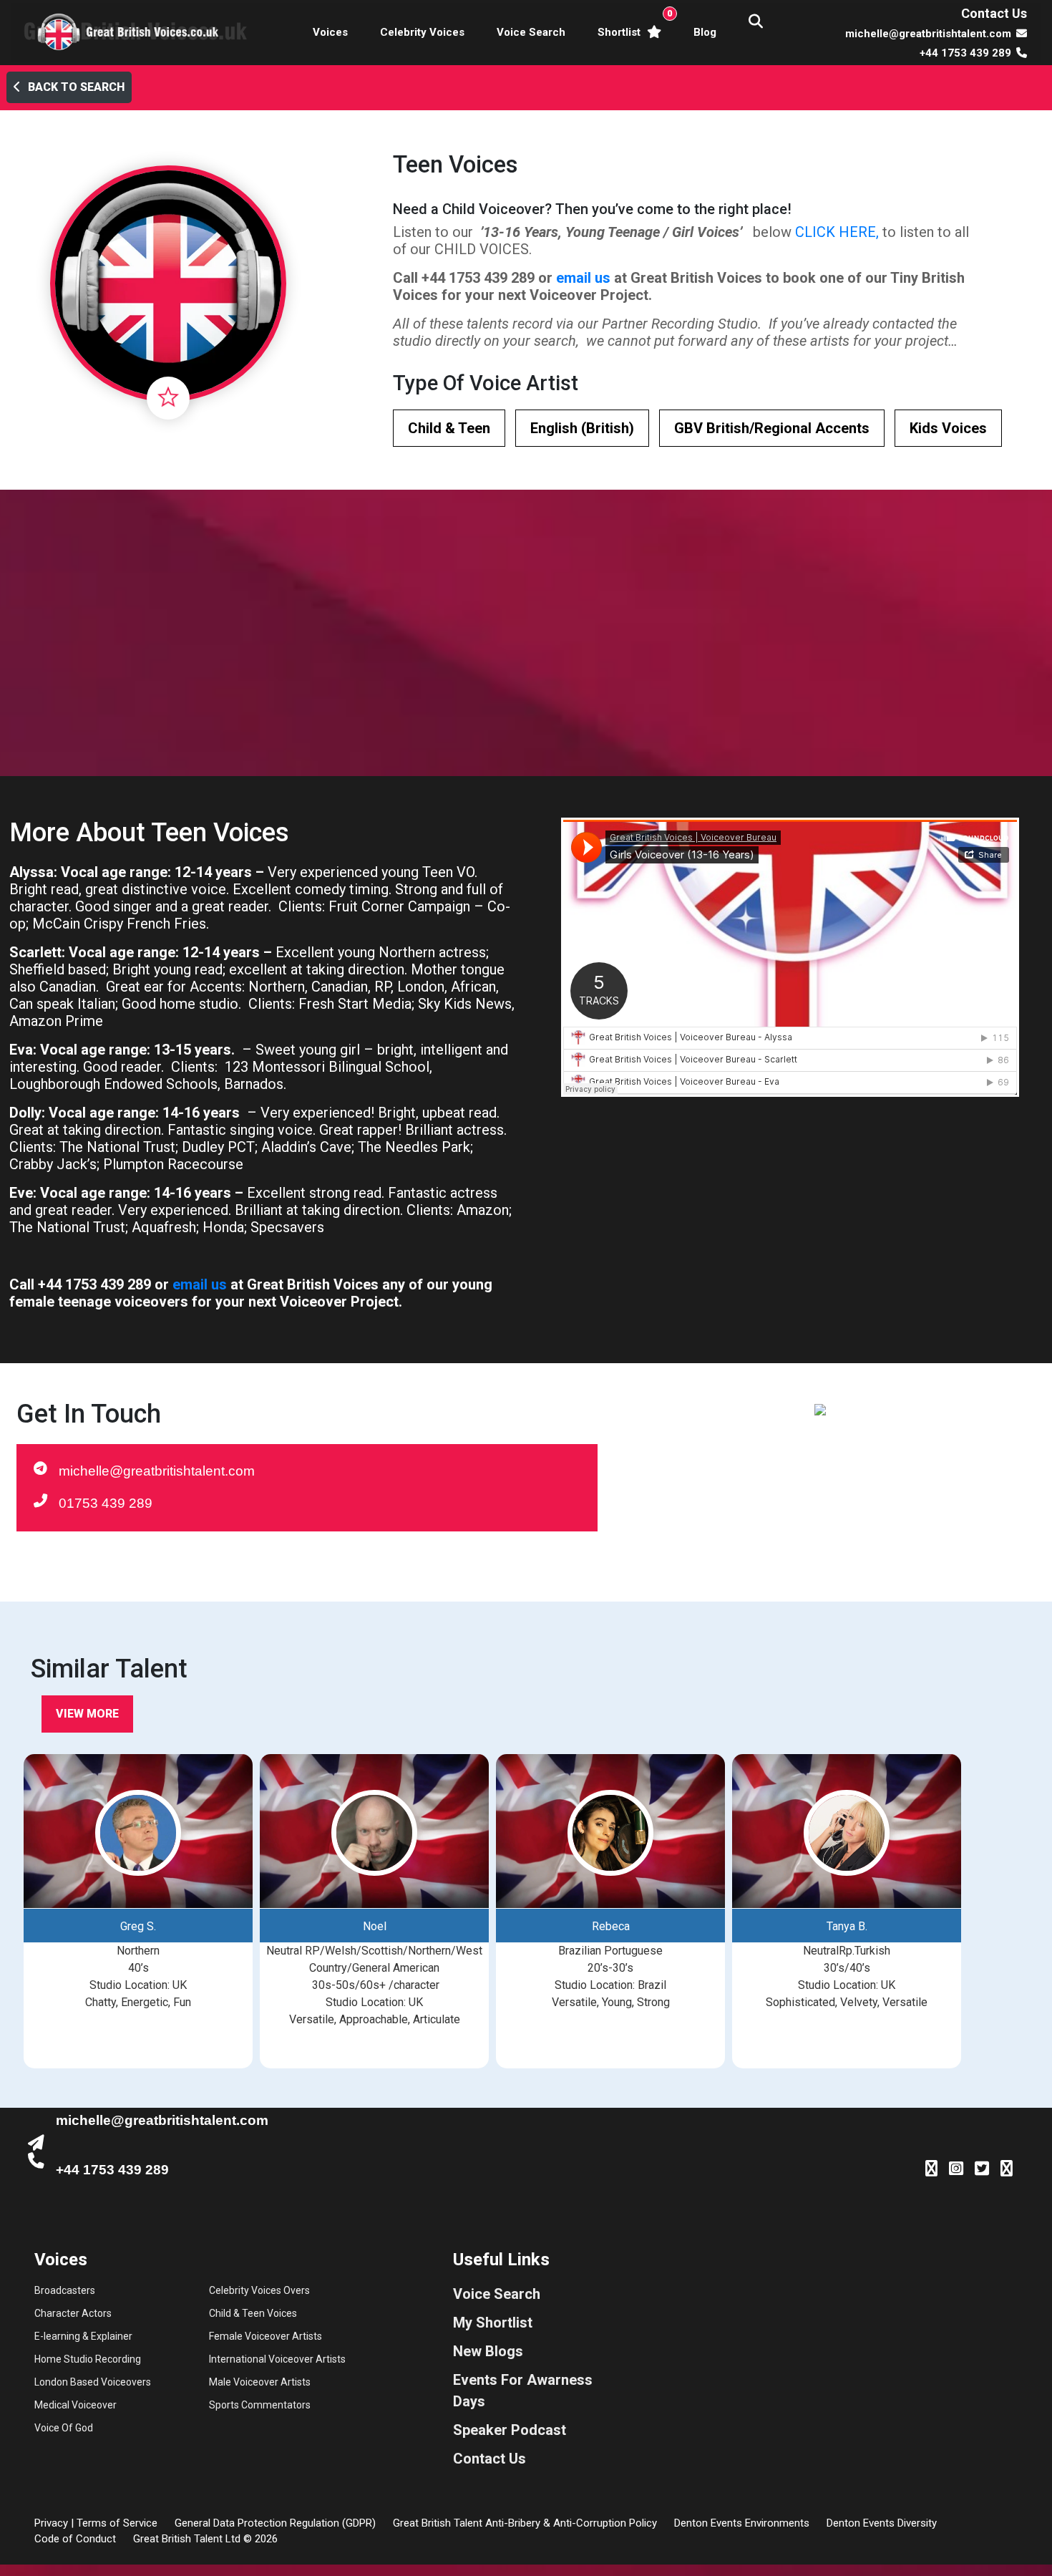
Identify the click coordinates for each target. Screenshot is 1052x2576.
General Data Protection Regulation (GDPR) (275, 2523)
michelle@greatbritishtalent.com (157, 1471)
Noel (375, 1926)
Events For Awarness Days (523, 2391)
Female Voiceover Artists (266, 2336)
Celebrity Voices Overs (259, 2290)
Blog (705, 32)
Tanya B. (847, 1926)
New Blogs (488, 2351)
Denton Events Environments (742, 2523)
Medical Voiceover (76, 2405)
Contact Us (994, 13)
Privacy (51, 2523)
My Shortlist (493, 2323)
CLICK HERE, (837, 232)
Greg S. (138, 1926)
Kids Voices (948, 428)
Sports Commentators (260, 2405)
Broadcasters (65, 2290)
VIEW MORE (87, 1714)
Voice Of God (64, 2428)
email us (583, 278)
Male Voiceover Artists (260, 2382)
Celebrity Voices (422, 32)
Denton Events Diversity (882, 2523)
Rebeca (611, 1926)
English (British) (582, 428)
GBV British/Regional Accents (772, 428)
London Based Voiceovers (93, 2382)
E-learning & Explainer (83, 2336)
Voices (330, 32)
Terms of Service (117, 2523)
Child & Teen (449, 428)
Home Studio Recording (88, 2359)
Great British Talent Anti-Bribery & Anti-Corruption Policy (525, 2523)
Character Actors (73, 2313)
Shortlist (632, 23)
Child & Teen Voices (253, 2313)
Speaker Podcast (510, 2430)
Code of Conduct (75, 2539)
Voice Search (531, 32)
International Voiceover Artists (277, 2359)
